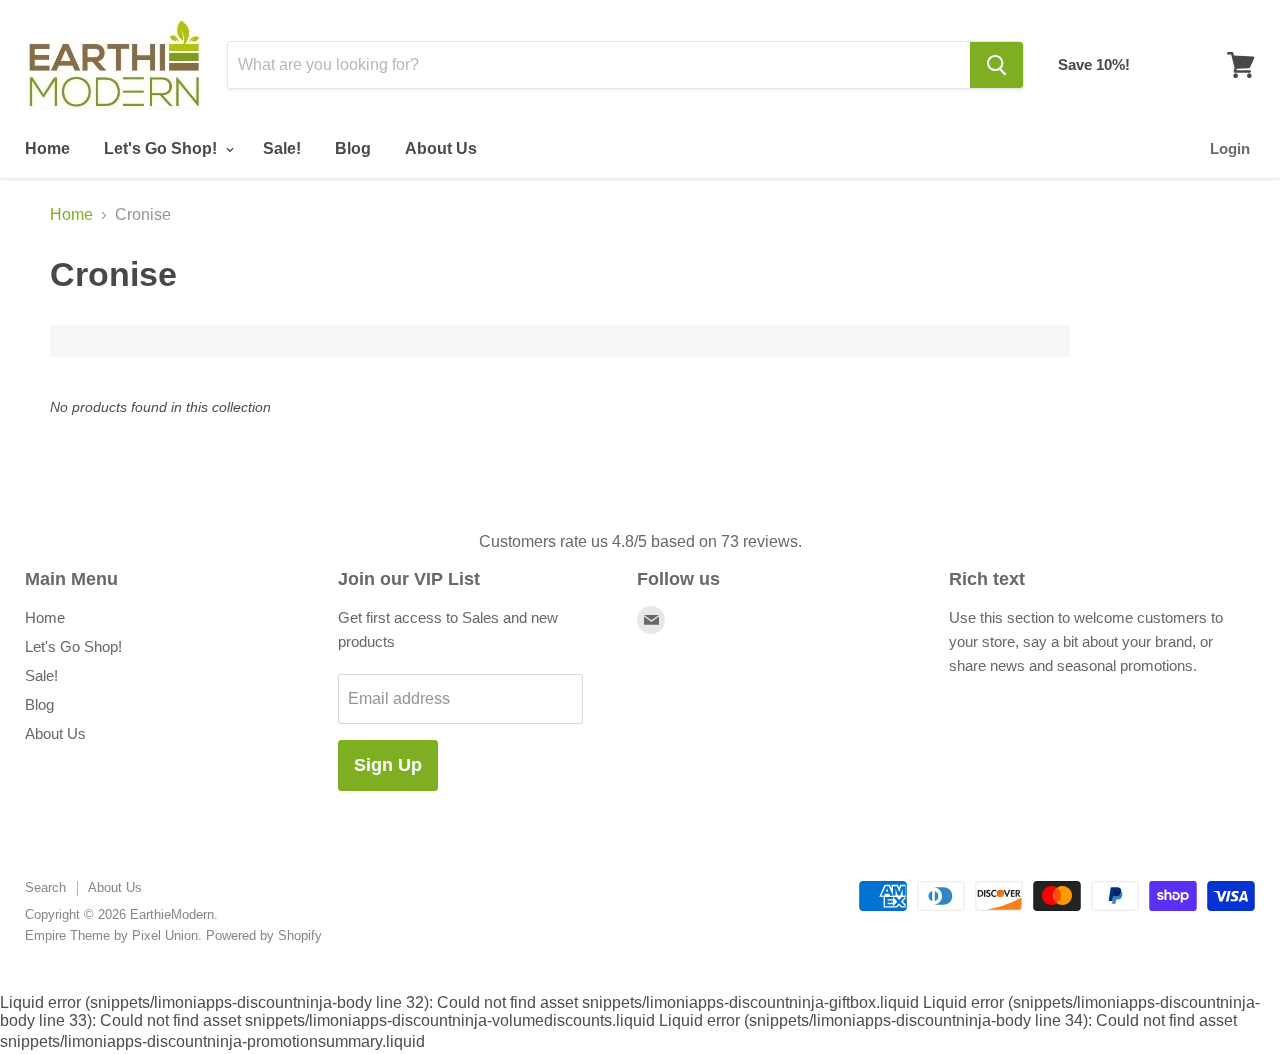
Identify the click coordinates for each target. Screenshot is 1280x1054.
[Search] (996, 65)
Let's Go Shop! (162, 148)
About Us (441, 148)
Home (47, 148)
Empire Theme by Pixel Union (111, 935)
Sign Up (388, 765)
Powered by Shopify (264, 935)
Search (45, 887)
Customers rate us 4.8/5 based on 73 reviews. (640, 541)
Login (1230, 148)
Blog (353, 148)
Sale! (282, 148)
